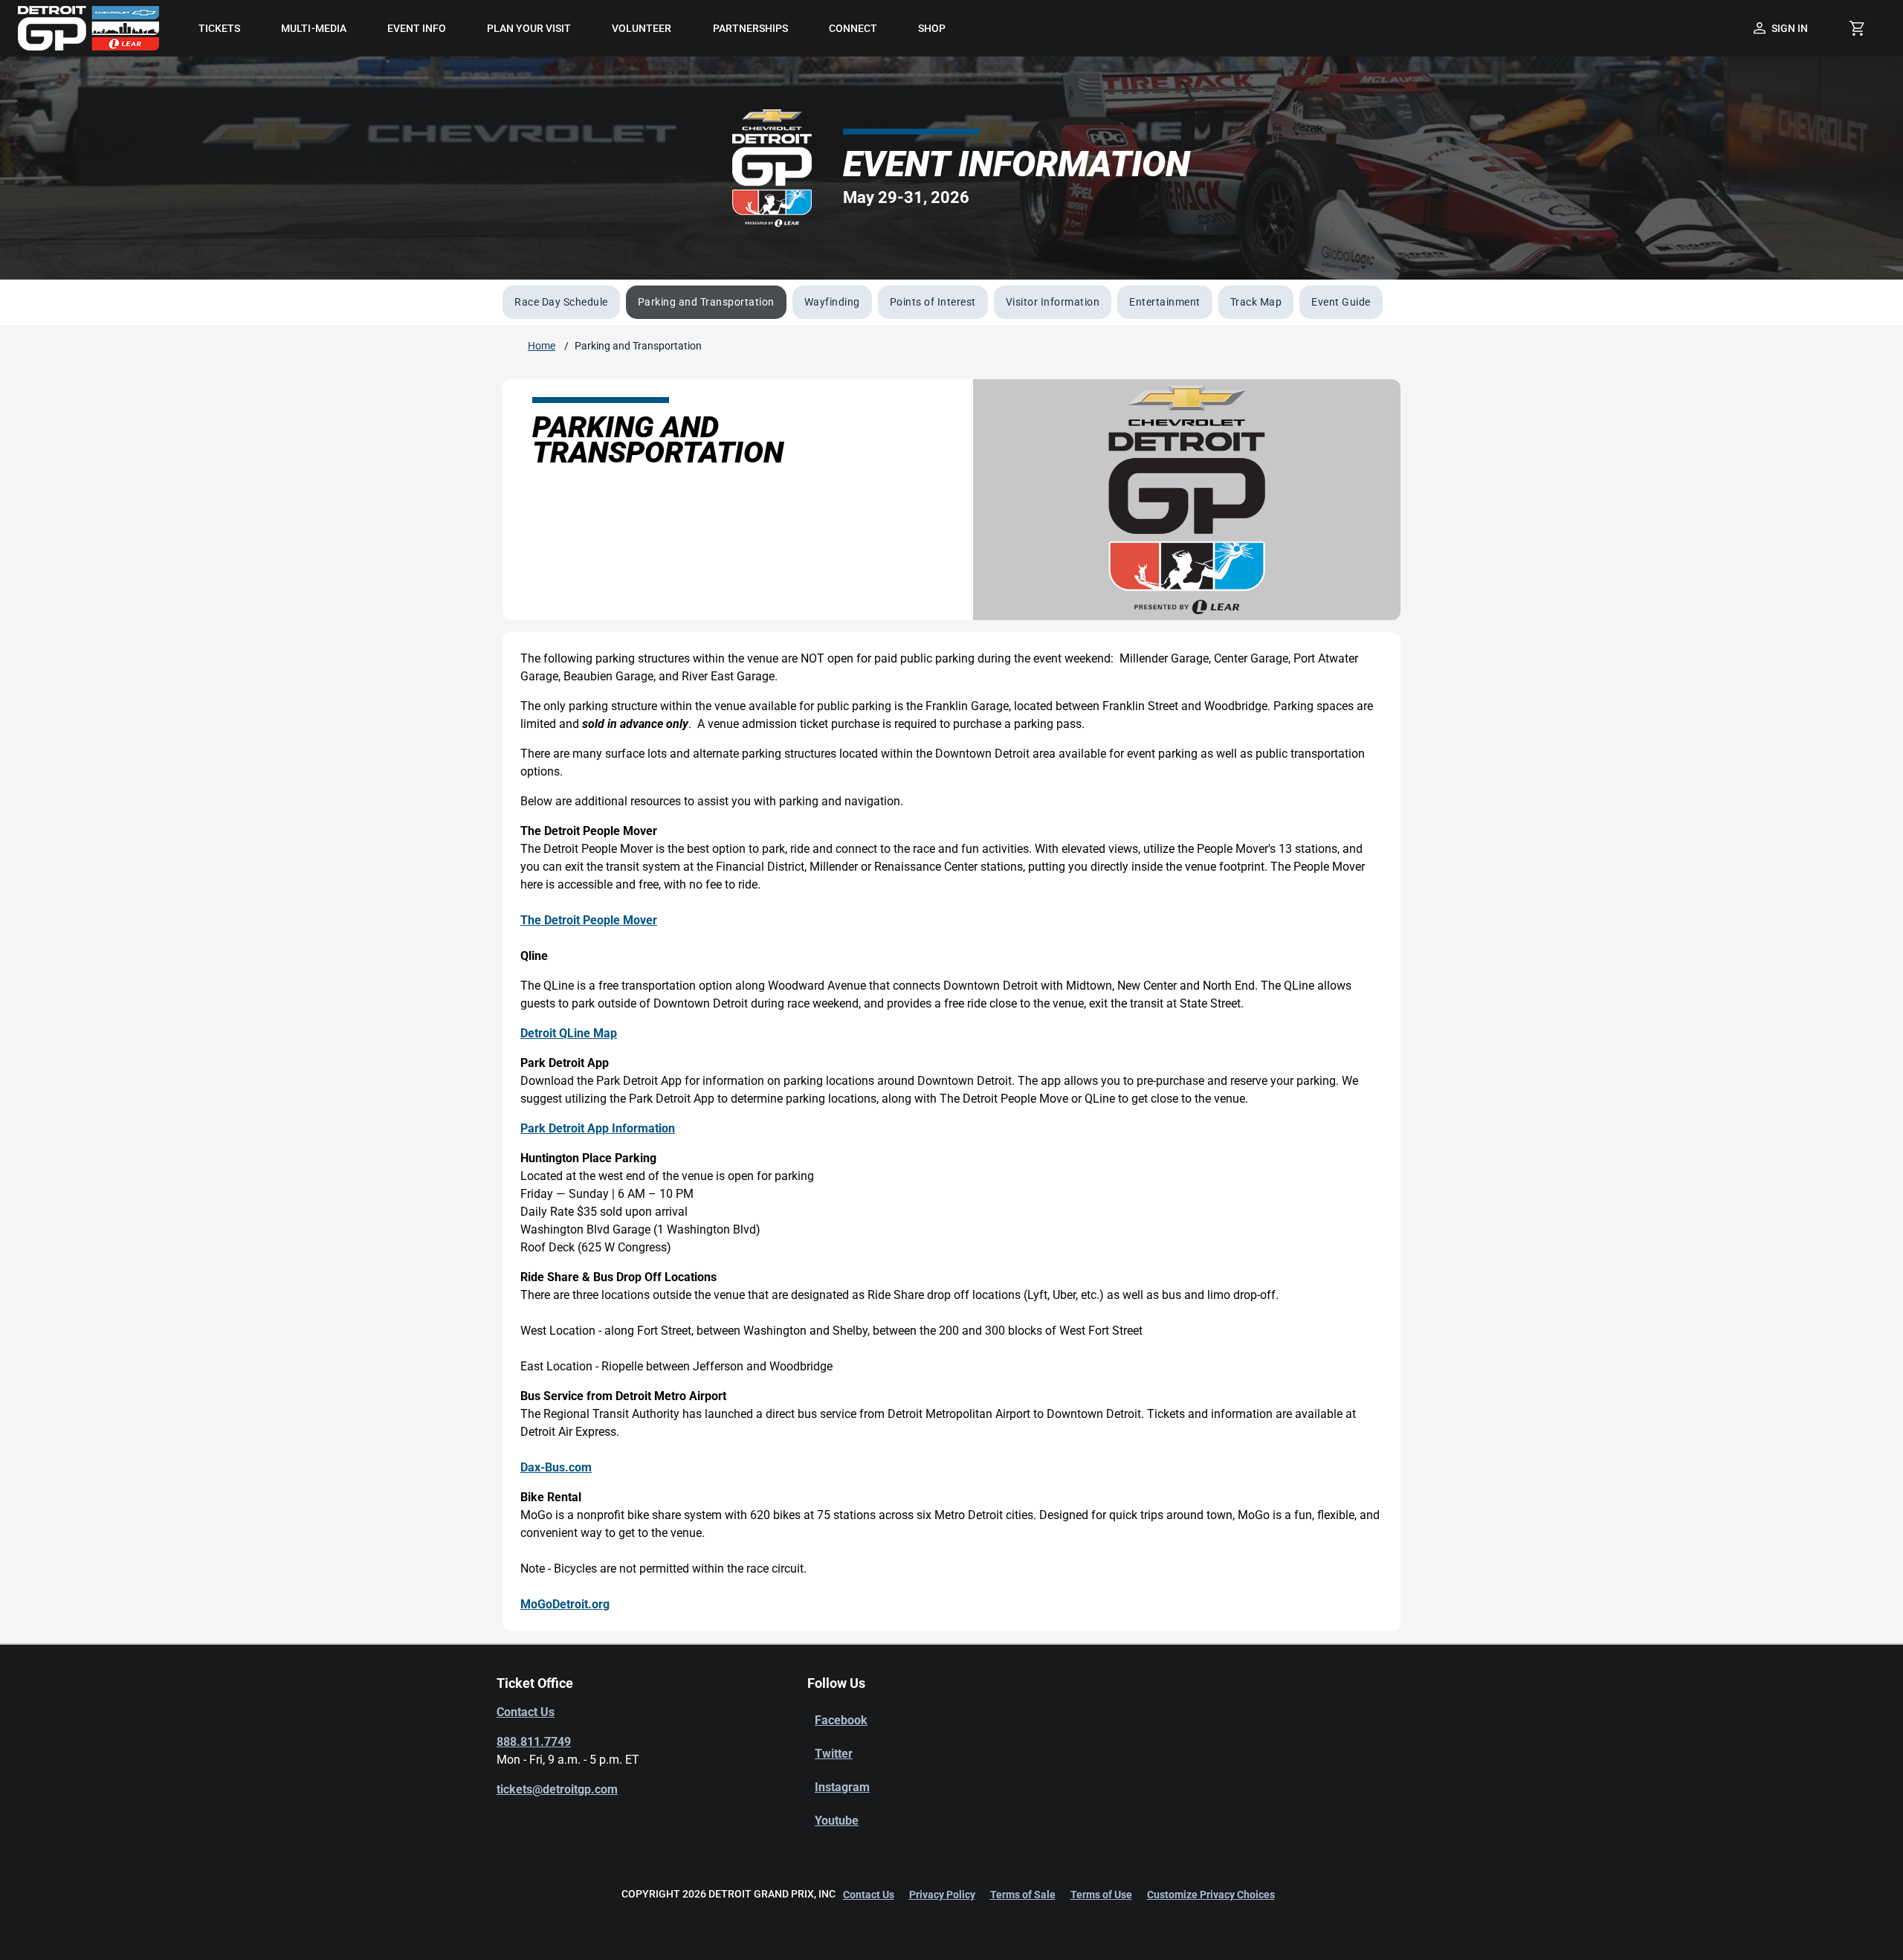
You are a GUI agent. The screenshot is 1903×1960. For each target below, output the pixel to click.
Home (542, 346)
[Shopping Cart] (1857, 28)
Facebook (841, 1720)
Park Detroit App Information (598, 1128)
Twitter (834, 1754)
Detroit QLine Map (569, 1033)
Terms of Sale (1023, 1895)
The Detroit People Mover (589, 920)
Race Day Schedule (561, 302)
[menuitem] (220, 28)
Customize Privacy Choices (1211, 1895)
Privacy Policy (942, 1895)
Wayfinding (832, 302)
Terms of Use (1101, 1895)
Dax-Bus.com (556, 1467)
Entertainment (1165, 302)
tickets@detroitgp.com (557, 1789)
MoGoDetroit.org (565, 1604)
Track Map (1256, 302)
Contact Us (526, 1712)
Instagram (842, 1787)
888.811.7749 (534, 1742)
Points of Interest (933, 302)
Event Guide (1341, 302)
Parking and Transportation (706, 302)
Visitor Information (1053, 302)
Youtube (837, 1821)
